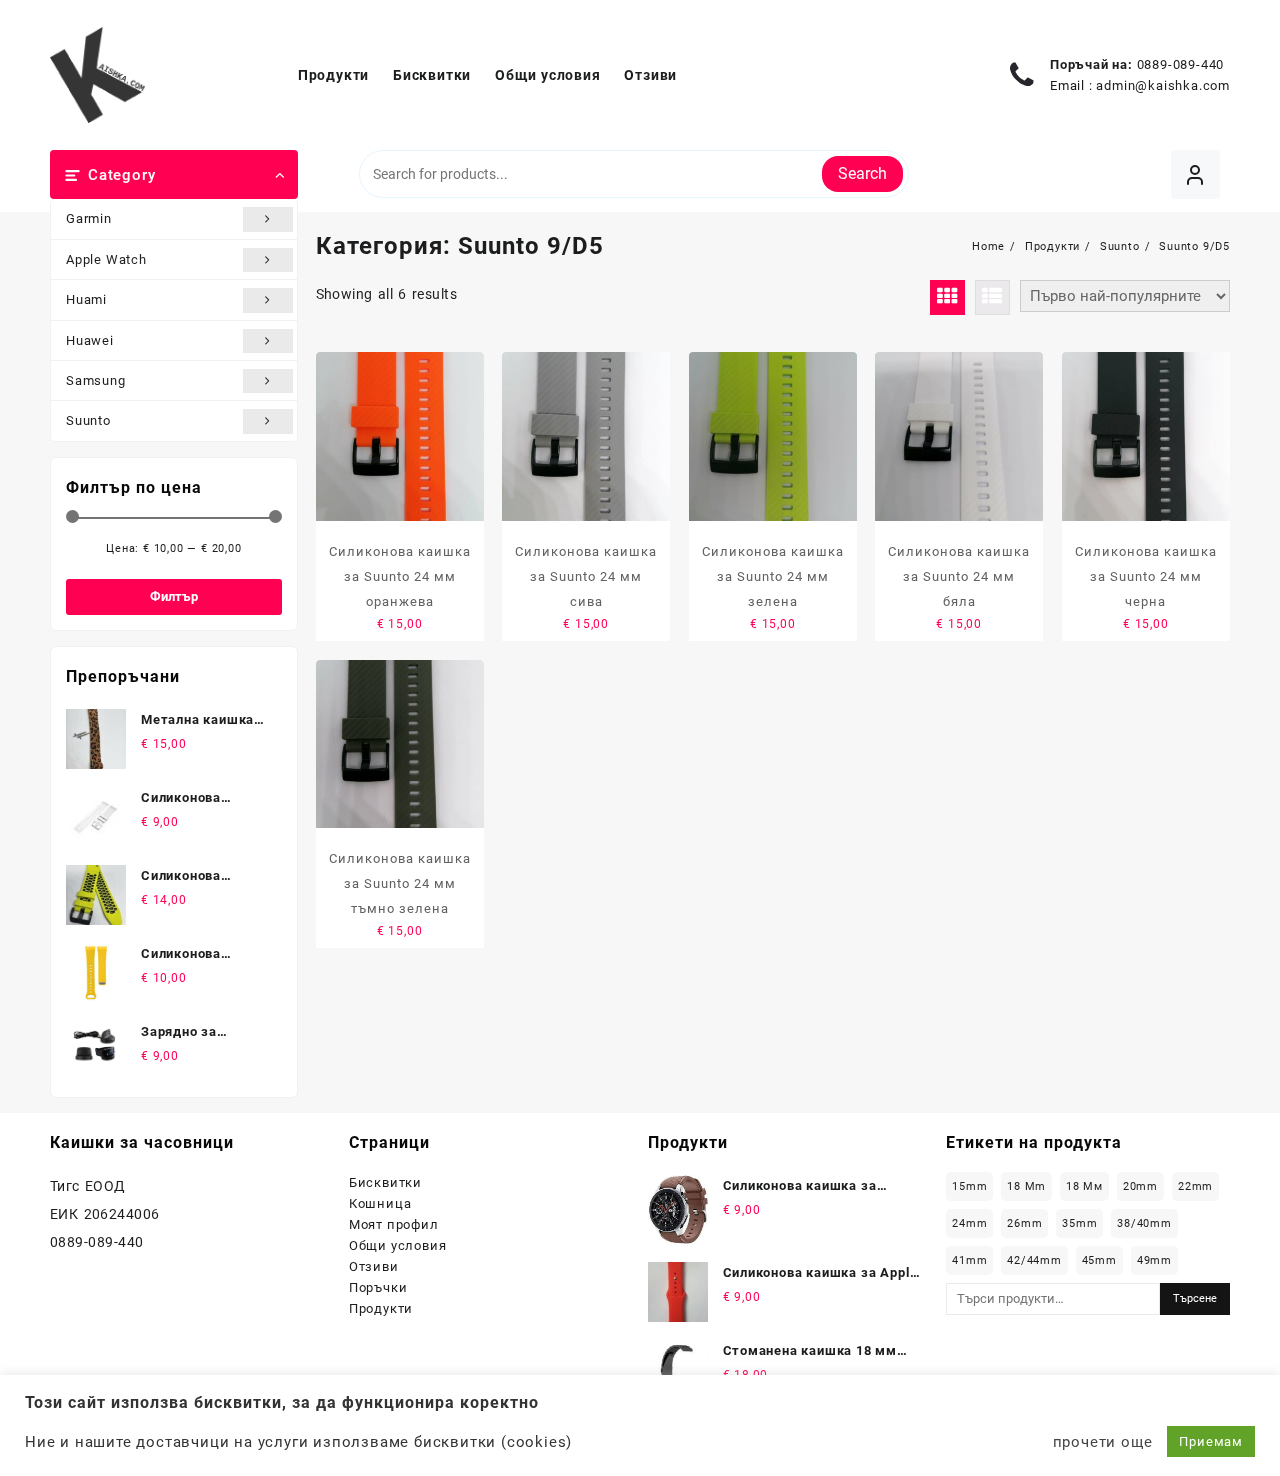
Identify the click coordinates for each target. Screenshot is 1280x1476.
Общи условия (398, 1245)
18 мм (1084, 1186)
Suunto (88, 420)
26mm (1024, 1223)
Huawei (90, 340)
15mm (969, 1186)
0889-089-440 (1181, 64)
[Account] (1195, 174)
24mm (969, 1223)
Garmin (89, 218)
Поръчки (378, 1287)
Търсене (1195, 1298)
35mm (1079, 1223)
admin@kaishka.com (1163, 85)
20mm (1140, 1186)
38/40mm (1144, 1223)
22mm (1195, 1186)
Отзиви (374, 1266)
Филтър (174, 596)
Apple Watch (106, 259)
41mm (969, 1260)
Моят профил (394, 1224)
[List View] (992, 297)
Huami (86, 299)
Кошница (380, 1203)
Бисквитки (385, 1182)
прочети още (1103, 1442)
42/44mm (1034, 1260)
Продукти (381, 1308)
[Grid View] (947, 297)
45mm (1099, 1260)
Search (862, 173)
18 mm (1026, 1186)
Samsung (96, 380)
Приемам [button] (1211, 1441)
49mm (1154, 1260)
